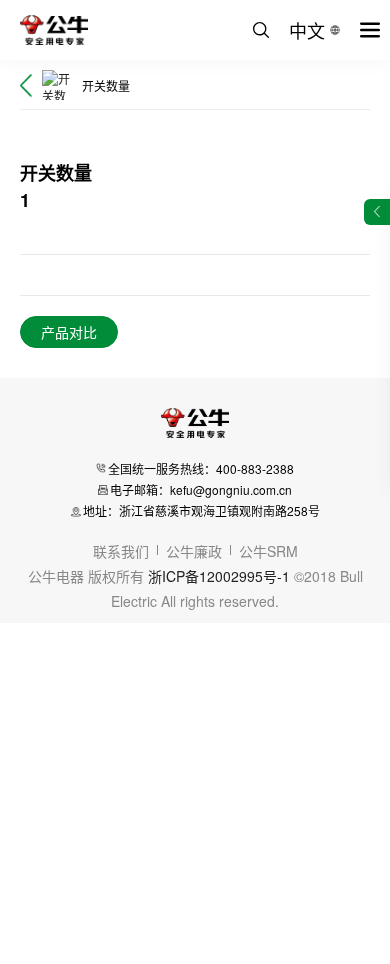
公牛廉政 (194, 551)
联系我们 (121, 551)
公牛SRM (268, 551)
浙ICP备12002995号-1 (219, 576)
